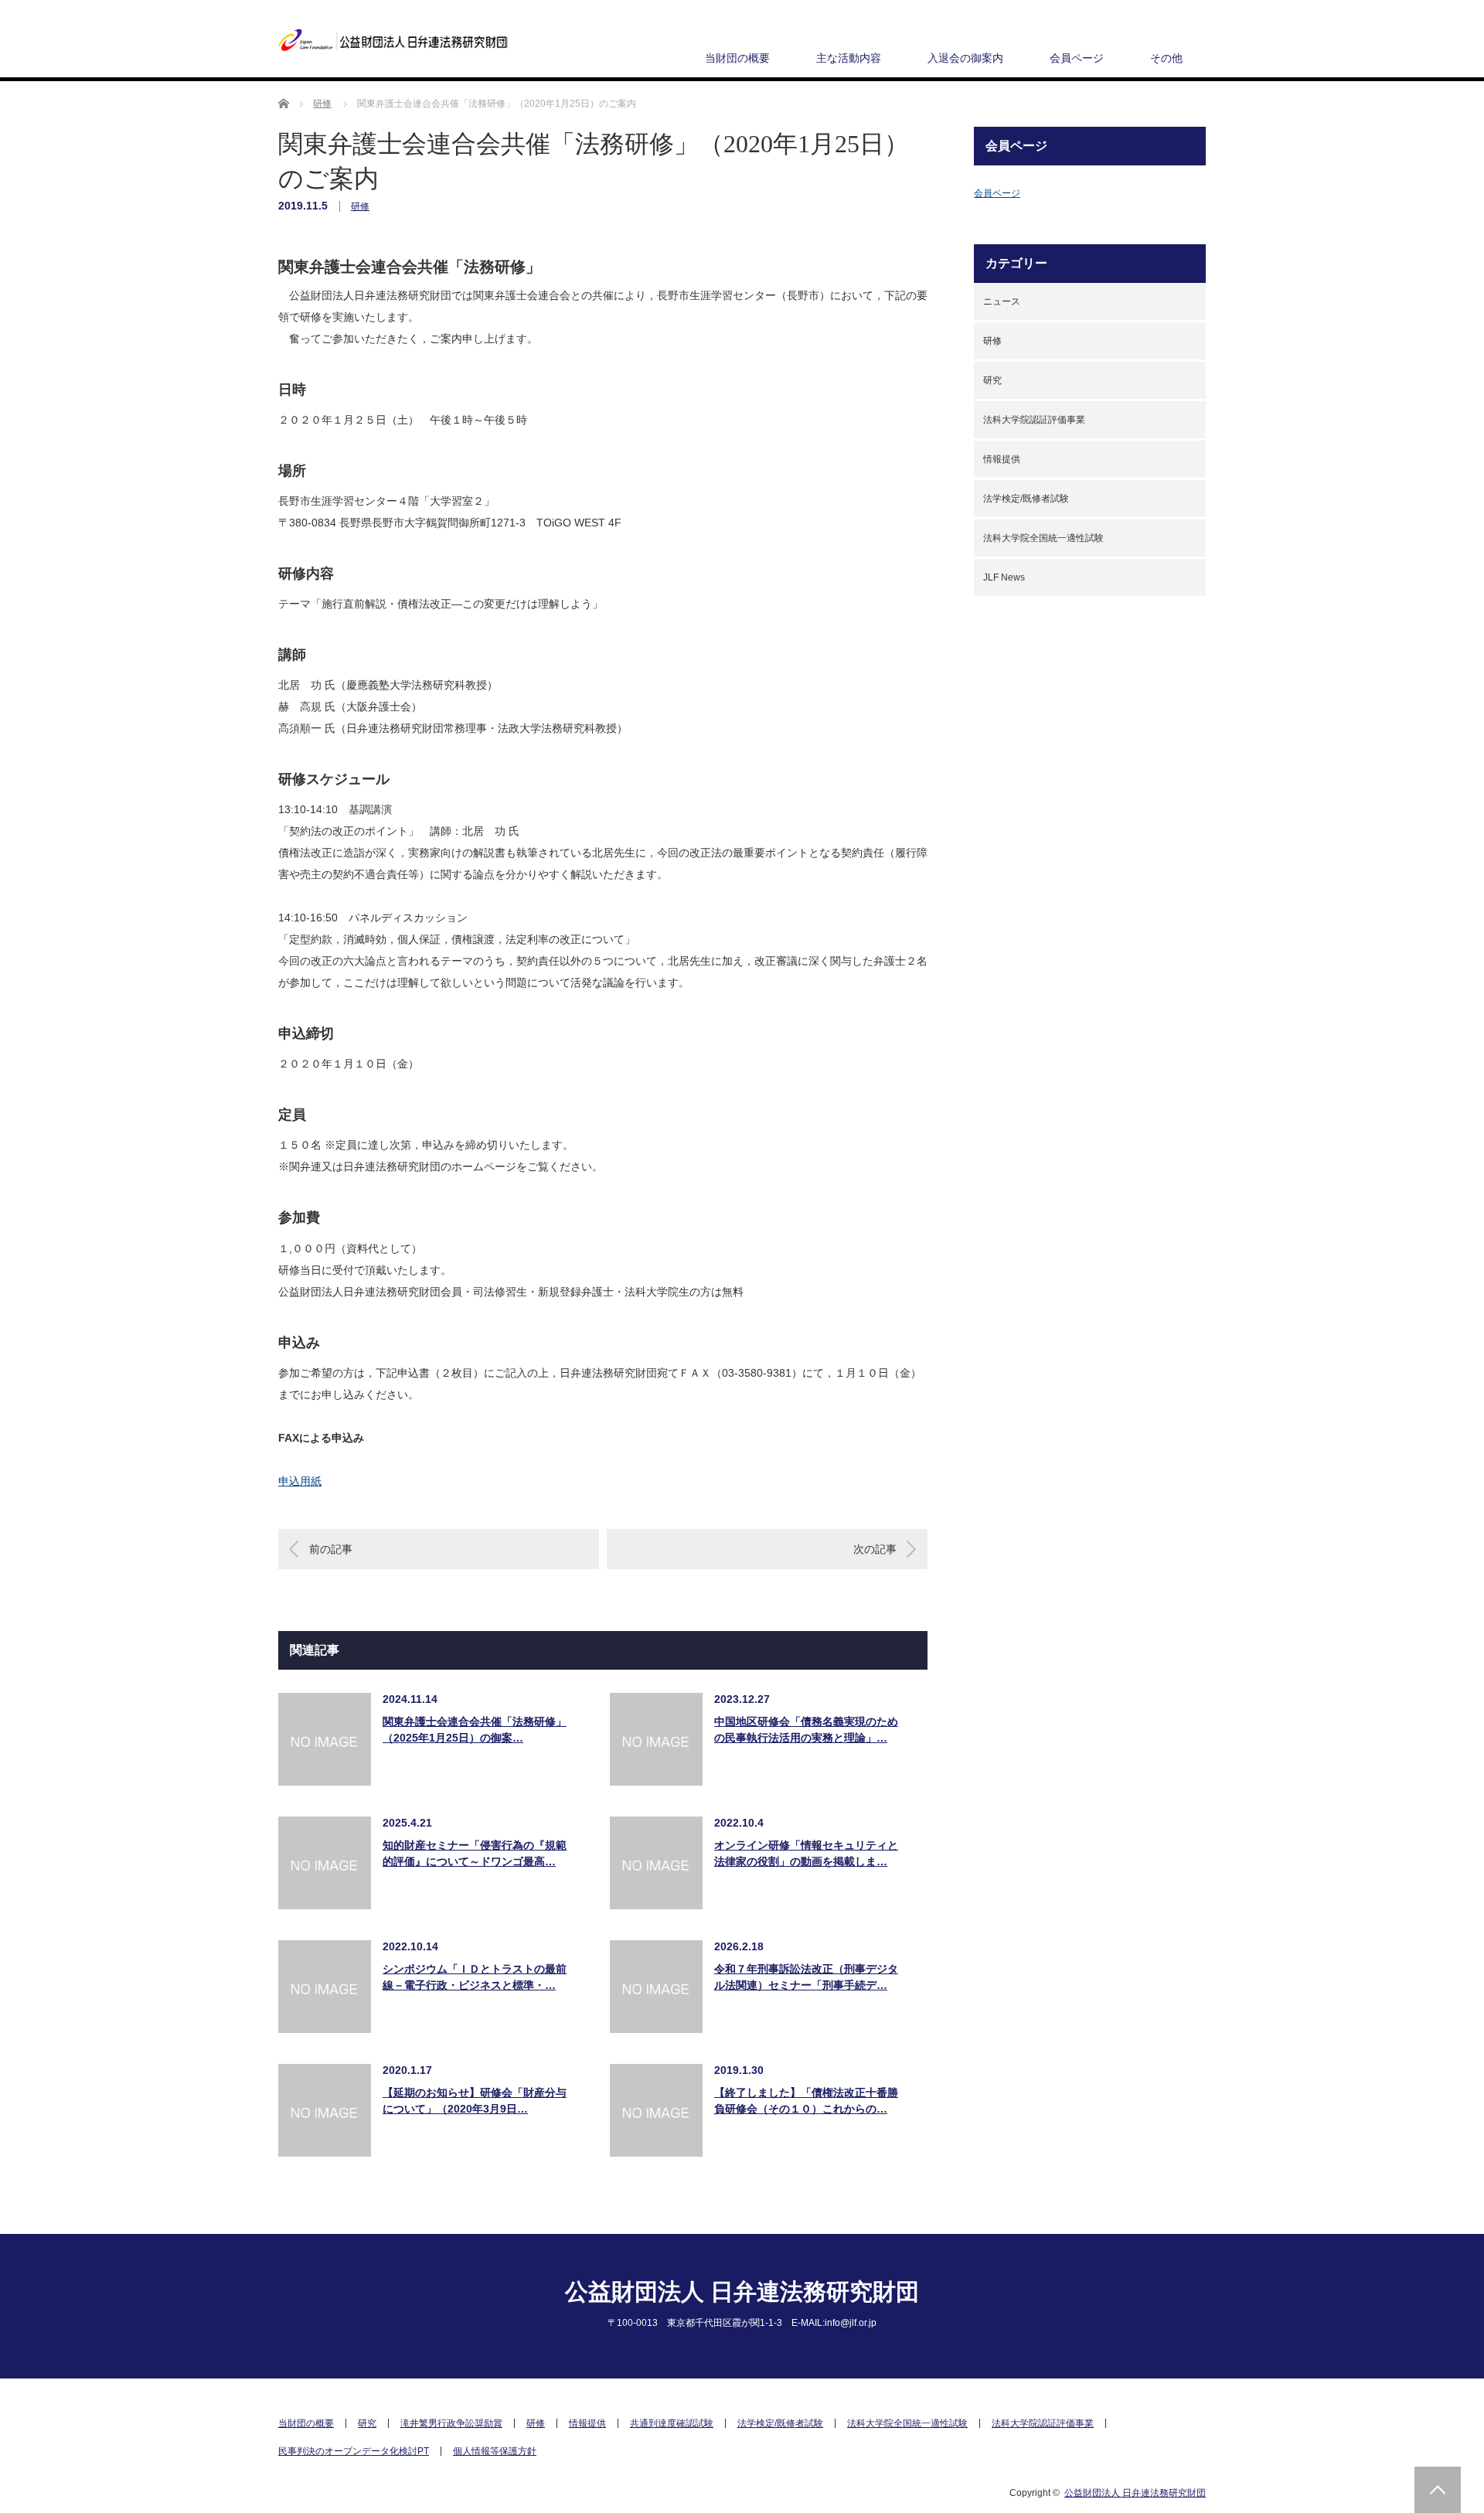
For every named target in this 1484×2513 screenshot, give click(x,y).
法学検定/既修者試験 (1026, 499)
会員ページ (1077, 58)
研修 (360, 206)
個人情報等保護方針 (495, 2451)
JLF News (1004, 577)
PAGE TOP (1438, 2490)
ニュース (1002, 301)
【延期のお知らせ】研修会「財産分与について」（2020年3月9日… (475, 2101)
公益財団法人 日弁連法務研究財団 (742, 2292)
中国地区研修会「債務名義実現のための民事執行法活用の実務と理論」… (806, 1730)
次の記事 (875, 1549)
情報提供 (1002, 459)
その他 (1166, 58)
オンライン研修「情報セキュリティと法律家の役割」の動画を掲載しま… (806, 1853)
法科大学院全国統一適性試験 (1043, 538)
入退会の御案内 (965, 58)
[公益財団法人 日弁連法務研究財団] (394, 41)
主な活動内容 (849, 58)
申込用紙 (300, 1481)
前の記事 (331, 1549)
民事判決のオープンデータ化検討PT (354, 2451)
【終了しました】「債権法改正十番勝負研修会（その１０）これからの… (806, 2101)
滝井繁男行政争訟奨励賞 (451, 2423)
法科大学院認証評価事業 (1034, 420)
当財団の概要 (737, 58)
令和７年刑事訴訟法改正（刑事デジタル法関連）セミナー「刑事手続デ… (806, 1977)
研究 (992, 380)
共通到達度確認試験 (672, 2423)
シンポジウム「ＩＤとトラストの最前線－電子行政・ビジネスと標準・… (475, 1977)
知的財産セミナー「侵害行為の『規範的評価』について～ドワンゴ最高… (475, 1853)
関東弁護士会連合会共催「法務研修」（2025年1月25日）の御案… (475, 1730)
